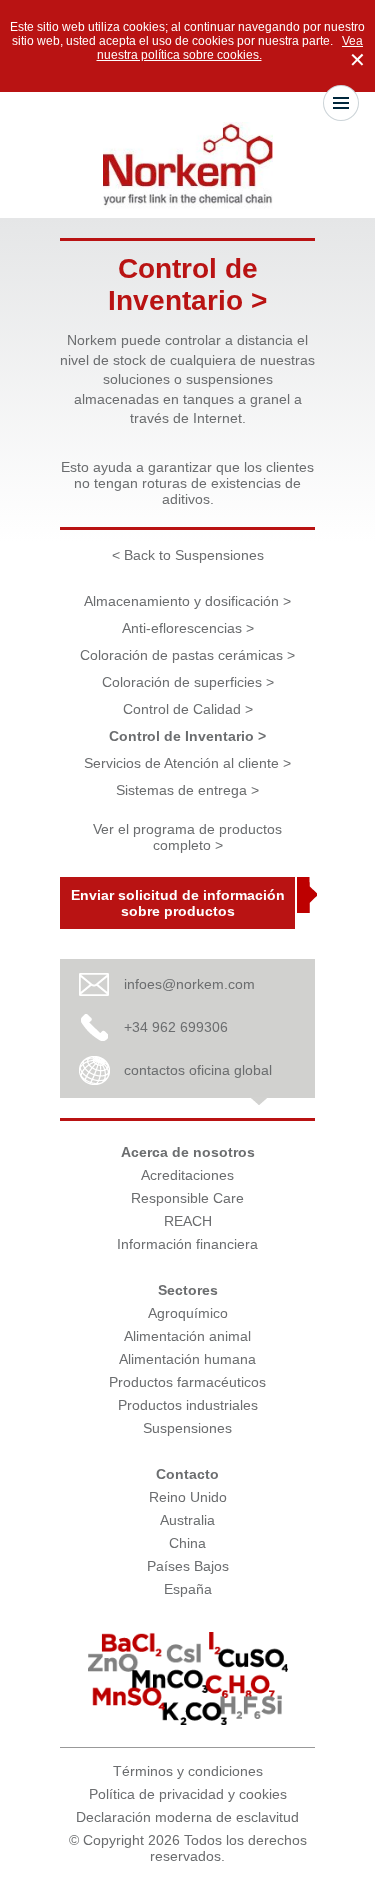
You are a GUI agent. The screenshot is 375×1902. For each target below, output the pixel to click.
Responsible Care (187, 1198)
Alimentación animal (187, 1336)
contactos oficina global (198, 1070)
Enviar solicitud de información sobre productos (178, 903)
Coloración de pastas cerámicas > (187, 655)
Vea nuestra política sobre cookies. (230, 48)
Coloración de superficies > (188, 682)
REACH (188, 1221)
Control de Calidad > (188, 709)
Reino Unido (188, 1497)
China (187, 1543)
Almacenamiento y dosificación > (187, 601)
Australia (187, 1520)
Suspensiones (187, 1428)
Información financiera (187, 1244)
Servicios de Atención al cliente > (187, 763)
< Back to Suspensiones (188, 555)
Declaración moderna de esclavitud (187, 1817)
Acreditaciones (187, 1175)
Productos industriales (188, 1405)
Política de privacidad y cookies (188, 1794)
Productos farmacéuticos (187, 1382)
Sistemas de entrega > (187, 790)
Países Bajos (188, 1566)
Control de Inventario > (187, 736)
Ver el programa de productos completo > (187, 837)
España (188, 1589)
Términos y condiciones (188, 1771)
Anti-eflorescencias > (188, 628)
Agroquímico (188, 1313)
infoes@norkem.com (189, 984)
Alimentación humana (187, 1359)
